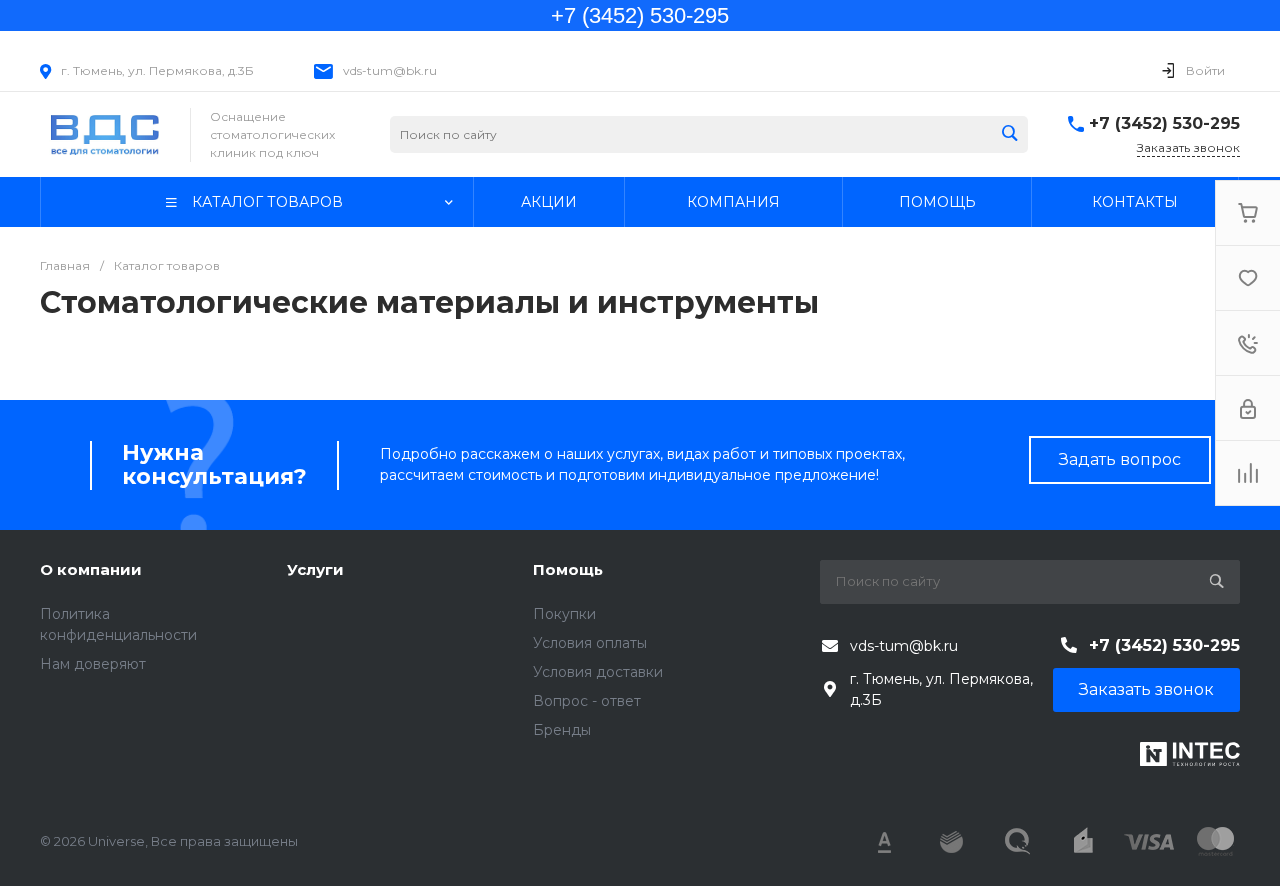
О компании (91, 569)
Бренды (562, 730)
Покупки (564, 614)
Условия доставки (598, 672)
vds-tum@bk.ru (390, 70)
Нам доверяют (93, 664)
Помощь (568, 569)
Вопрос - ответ (587, 701)
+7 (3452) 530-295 (1164, 123)
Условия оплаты (590, 643)
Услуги (315, 569)
